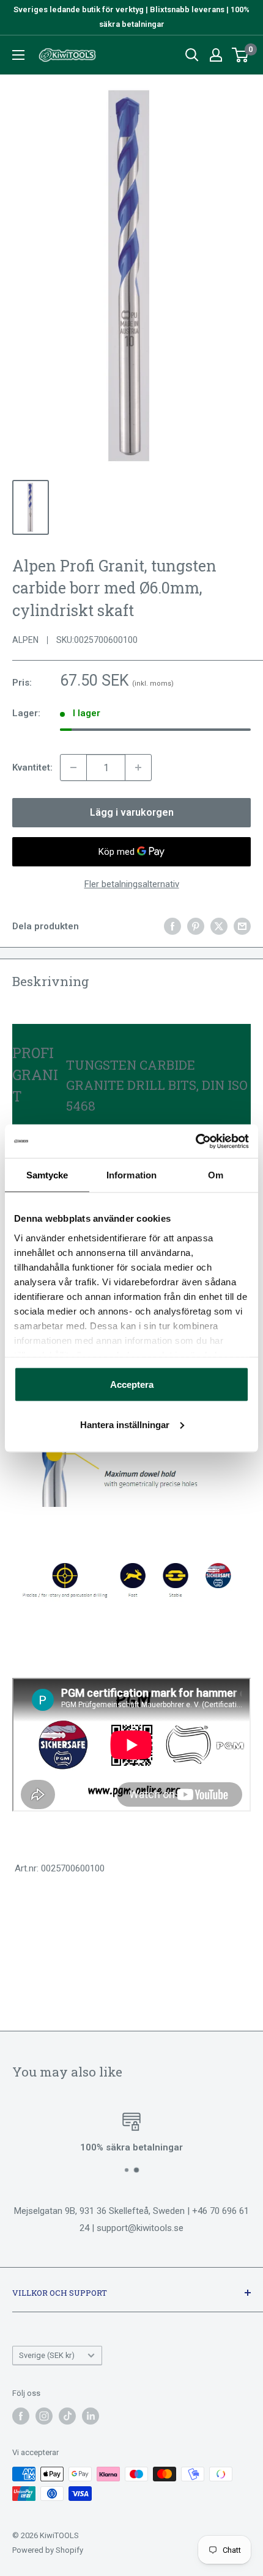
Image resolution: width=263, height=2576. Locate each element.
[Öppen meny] (18, 55)
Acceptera (132, 1384)
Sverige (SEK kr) (47, 2355)
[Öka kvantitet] (138, 767)
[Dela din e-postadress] (242, 926)
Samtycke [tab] (47, 1175)
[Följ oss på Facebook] (21, 2416)
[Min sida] (216, 55)
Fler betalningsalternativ (132, 884)
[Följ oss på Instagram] (44, 2416)
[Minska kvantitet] (73, 767)
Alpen (25, 640)
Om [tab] (216, 1175)
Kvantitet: (32, 767)
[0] (241, 55)
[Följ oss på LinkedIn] (91, 2416)
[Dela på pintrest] (196, 926)
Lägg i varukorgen (132, 812)
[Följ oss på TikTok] (67, 2416)
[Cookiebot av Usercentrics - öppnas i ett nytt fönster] (195, 1141)
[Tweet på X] (219, 926)
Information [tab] (131, 1175)
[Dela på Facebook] (172, 926)
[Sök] (192, 55)
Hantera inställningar (125, 1424)
